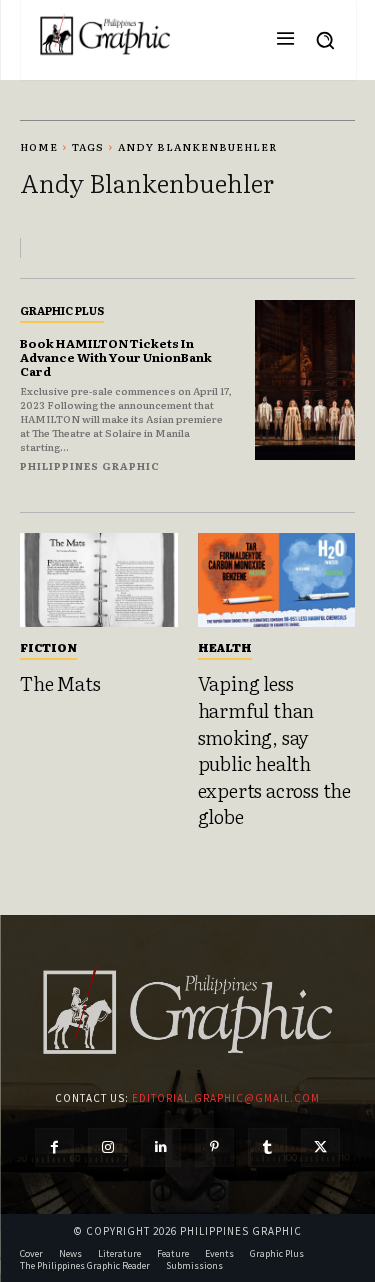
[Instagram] (107, 1147)
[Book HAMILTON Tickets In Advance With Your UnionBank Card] (305, 380)
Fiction (48, 647)
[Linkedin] (160, 1147)
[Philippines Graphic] (105, 35)
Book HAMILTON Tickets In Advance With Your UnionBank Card (116, 357)
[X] (320, 1147)
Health (225, 647)
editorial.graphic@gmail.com (226, 1098)
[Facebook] (54, 1147)
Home (39, 146)
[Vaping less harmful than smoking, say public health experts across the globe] (277, 580)
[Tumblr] (267, 1147)
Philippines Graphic (90, 465)
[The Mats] (99, 580)
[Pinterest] (214, 1147)
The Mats (60, 683)
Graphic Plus (62, 310)
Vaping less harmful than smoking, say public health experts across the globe (274, 749)
